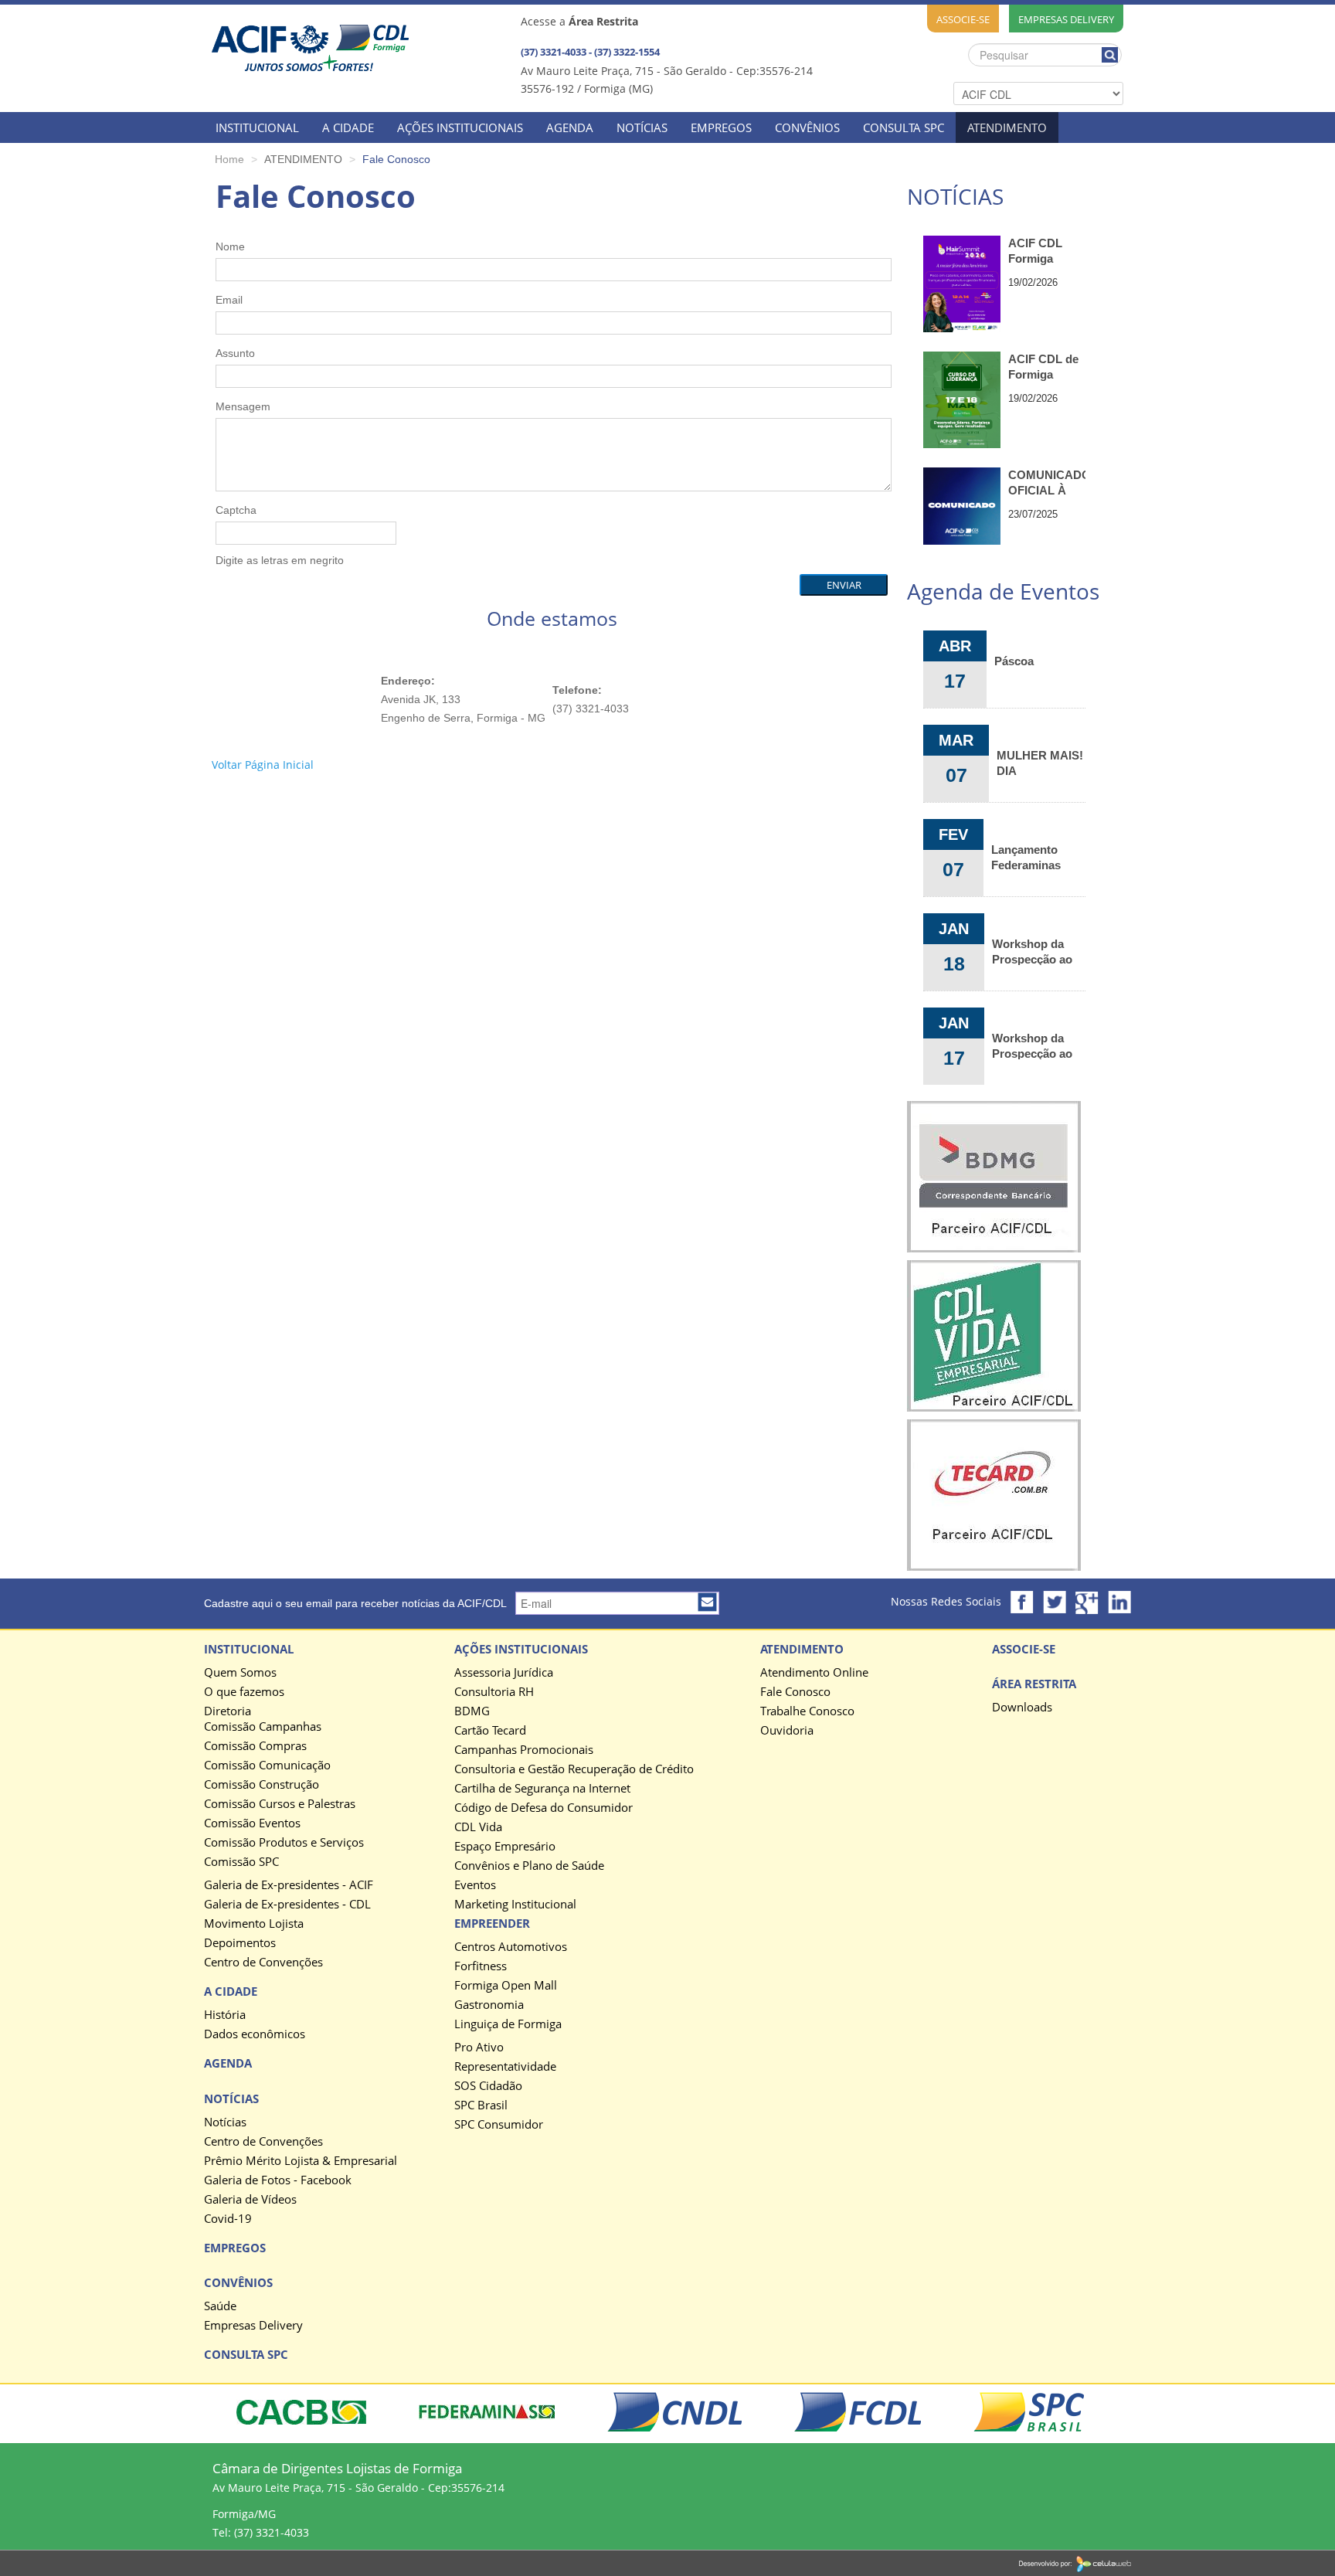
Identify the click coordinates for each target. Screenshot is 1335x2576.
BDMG (472, 1711)
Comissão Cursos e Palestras (280, 1804)
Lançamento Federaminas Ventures (1026, 857)
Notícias (225, 2122)
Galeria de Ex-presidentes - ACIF (289, 1885)
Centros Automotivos (511, 1947)
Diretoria (228, 1711)
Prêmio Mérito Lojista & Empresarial (301, 2161)
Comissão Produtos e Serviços (284, 1843)
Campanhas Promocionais (524, 1750)
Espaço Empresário (505, 1847)
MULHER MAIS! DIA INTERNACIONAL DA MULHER (1041, 763)
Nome (230, 246)
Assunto (235, 353)
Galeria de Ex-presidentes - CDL (287, 1905)
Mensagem (243, 406)
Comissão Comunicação (267, 1765)
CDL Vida (478, 1827)
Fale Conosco (795, 1692)
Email (229, 300)
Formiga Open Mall (506, 1986)
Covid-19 (228, 2219)
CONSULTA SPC (904, 127)
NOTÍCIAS (642, 127)
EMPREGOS (721, 127)
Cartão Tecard (490, 1731)
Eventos (475, 1885)
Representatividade (505, 2067)
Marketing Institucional (515, 1905)
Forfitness (481, 1966)
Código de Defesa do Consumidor (544, 1808)
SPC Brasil (481, 2105)
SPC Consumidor (499, 2125)
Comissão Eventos (252, 1823)
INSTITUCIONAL (257, 127)
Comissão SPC (241, 1862)
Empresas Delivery (1066, 19)
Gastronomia (489, 2005)
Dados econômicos (255, 2034)
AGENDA (570, 127)
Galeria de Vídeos (250, 2200)
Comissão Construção (262, 1785)
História (225, 2015)
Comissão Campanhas (263, 1727)
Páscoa (1014, 661)
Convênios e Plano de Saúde (529, 1866)
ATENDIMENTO (1007, 127)
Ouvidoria (787, 1731)
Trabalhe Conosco (807, 1711)
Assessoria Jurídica (504, 1673)
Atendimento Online (814, 1673)
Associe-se (963, 19)
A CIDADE (348, 127)
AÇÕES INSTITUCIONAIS (460, 127)
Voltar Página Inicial (263, 765)
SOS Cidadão (488, 2086)
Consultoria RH (494, 1692)
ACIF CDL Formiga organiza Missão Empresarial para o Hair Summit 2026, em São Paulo (1045, 251)
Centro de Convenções (263, 1963)
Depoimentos (240, 1943)
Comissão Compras (255, 1746)
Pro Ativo (479, 2048)
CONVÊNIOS (807, 127)
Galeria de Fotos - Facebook (278, 2180)
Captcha (236, 510)
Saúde (220, 2306)
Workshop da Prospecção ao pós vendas (1032, 951)
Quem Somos (240, 1673)
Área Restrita (1034, 1684)
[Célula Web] (1075, 2562)
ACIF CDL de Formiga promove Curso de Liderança (1043, 367)
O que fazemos (244, 1692)
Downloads (1022, 1708)
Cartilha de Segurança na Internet (542, 1789)
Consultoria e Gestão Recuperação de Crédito (574, 1769)
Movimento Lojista (254, 1924)
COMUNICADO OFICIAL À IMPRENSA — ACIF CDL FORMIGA (1047, 483)
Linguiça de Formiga (508, 2024)
